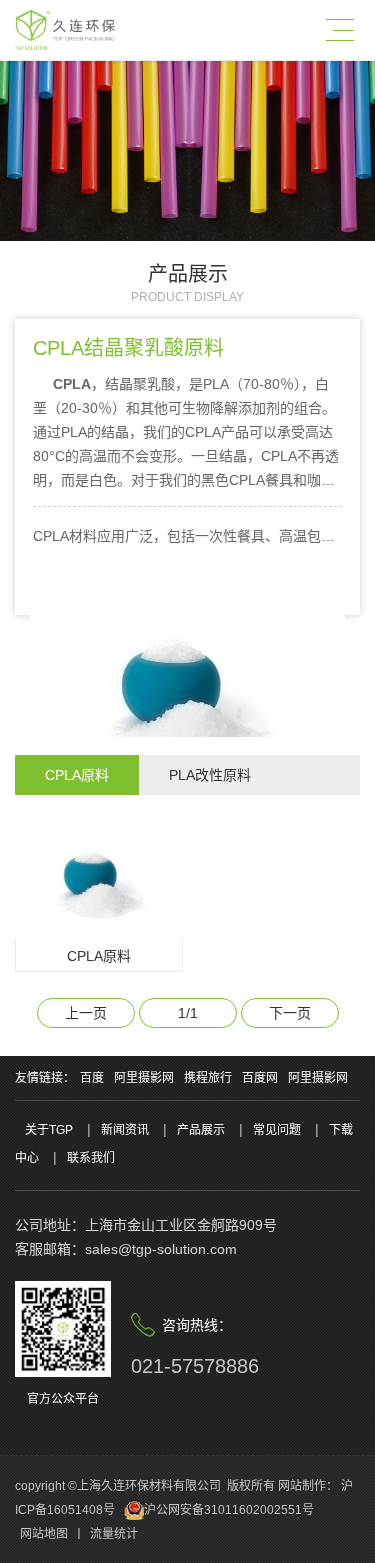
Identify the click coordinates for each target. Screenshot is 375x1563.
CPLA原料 (77, 775)
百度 (92, 1078)
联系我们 (91, 1158)
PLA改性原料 (210, 775)
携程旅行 (208, 1078)
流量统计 (114, 1534)
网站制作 (302, 1486)
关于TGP (49, 1130)
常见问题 (277, 1130)
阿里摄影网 (144, 1078)
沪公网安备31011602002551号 (229, 1510)
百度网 (260, 1078)
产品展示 (201, 1130)
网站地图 (44, 1534)
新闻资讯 (125, 1130)
